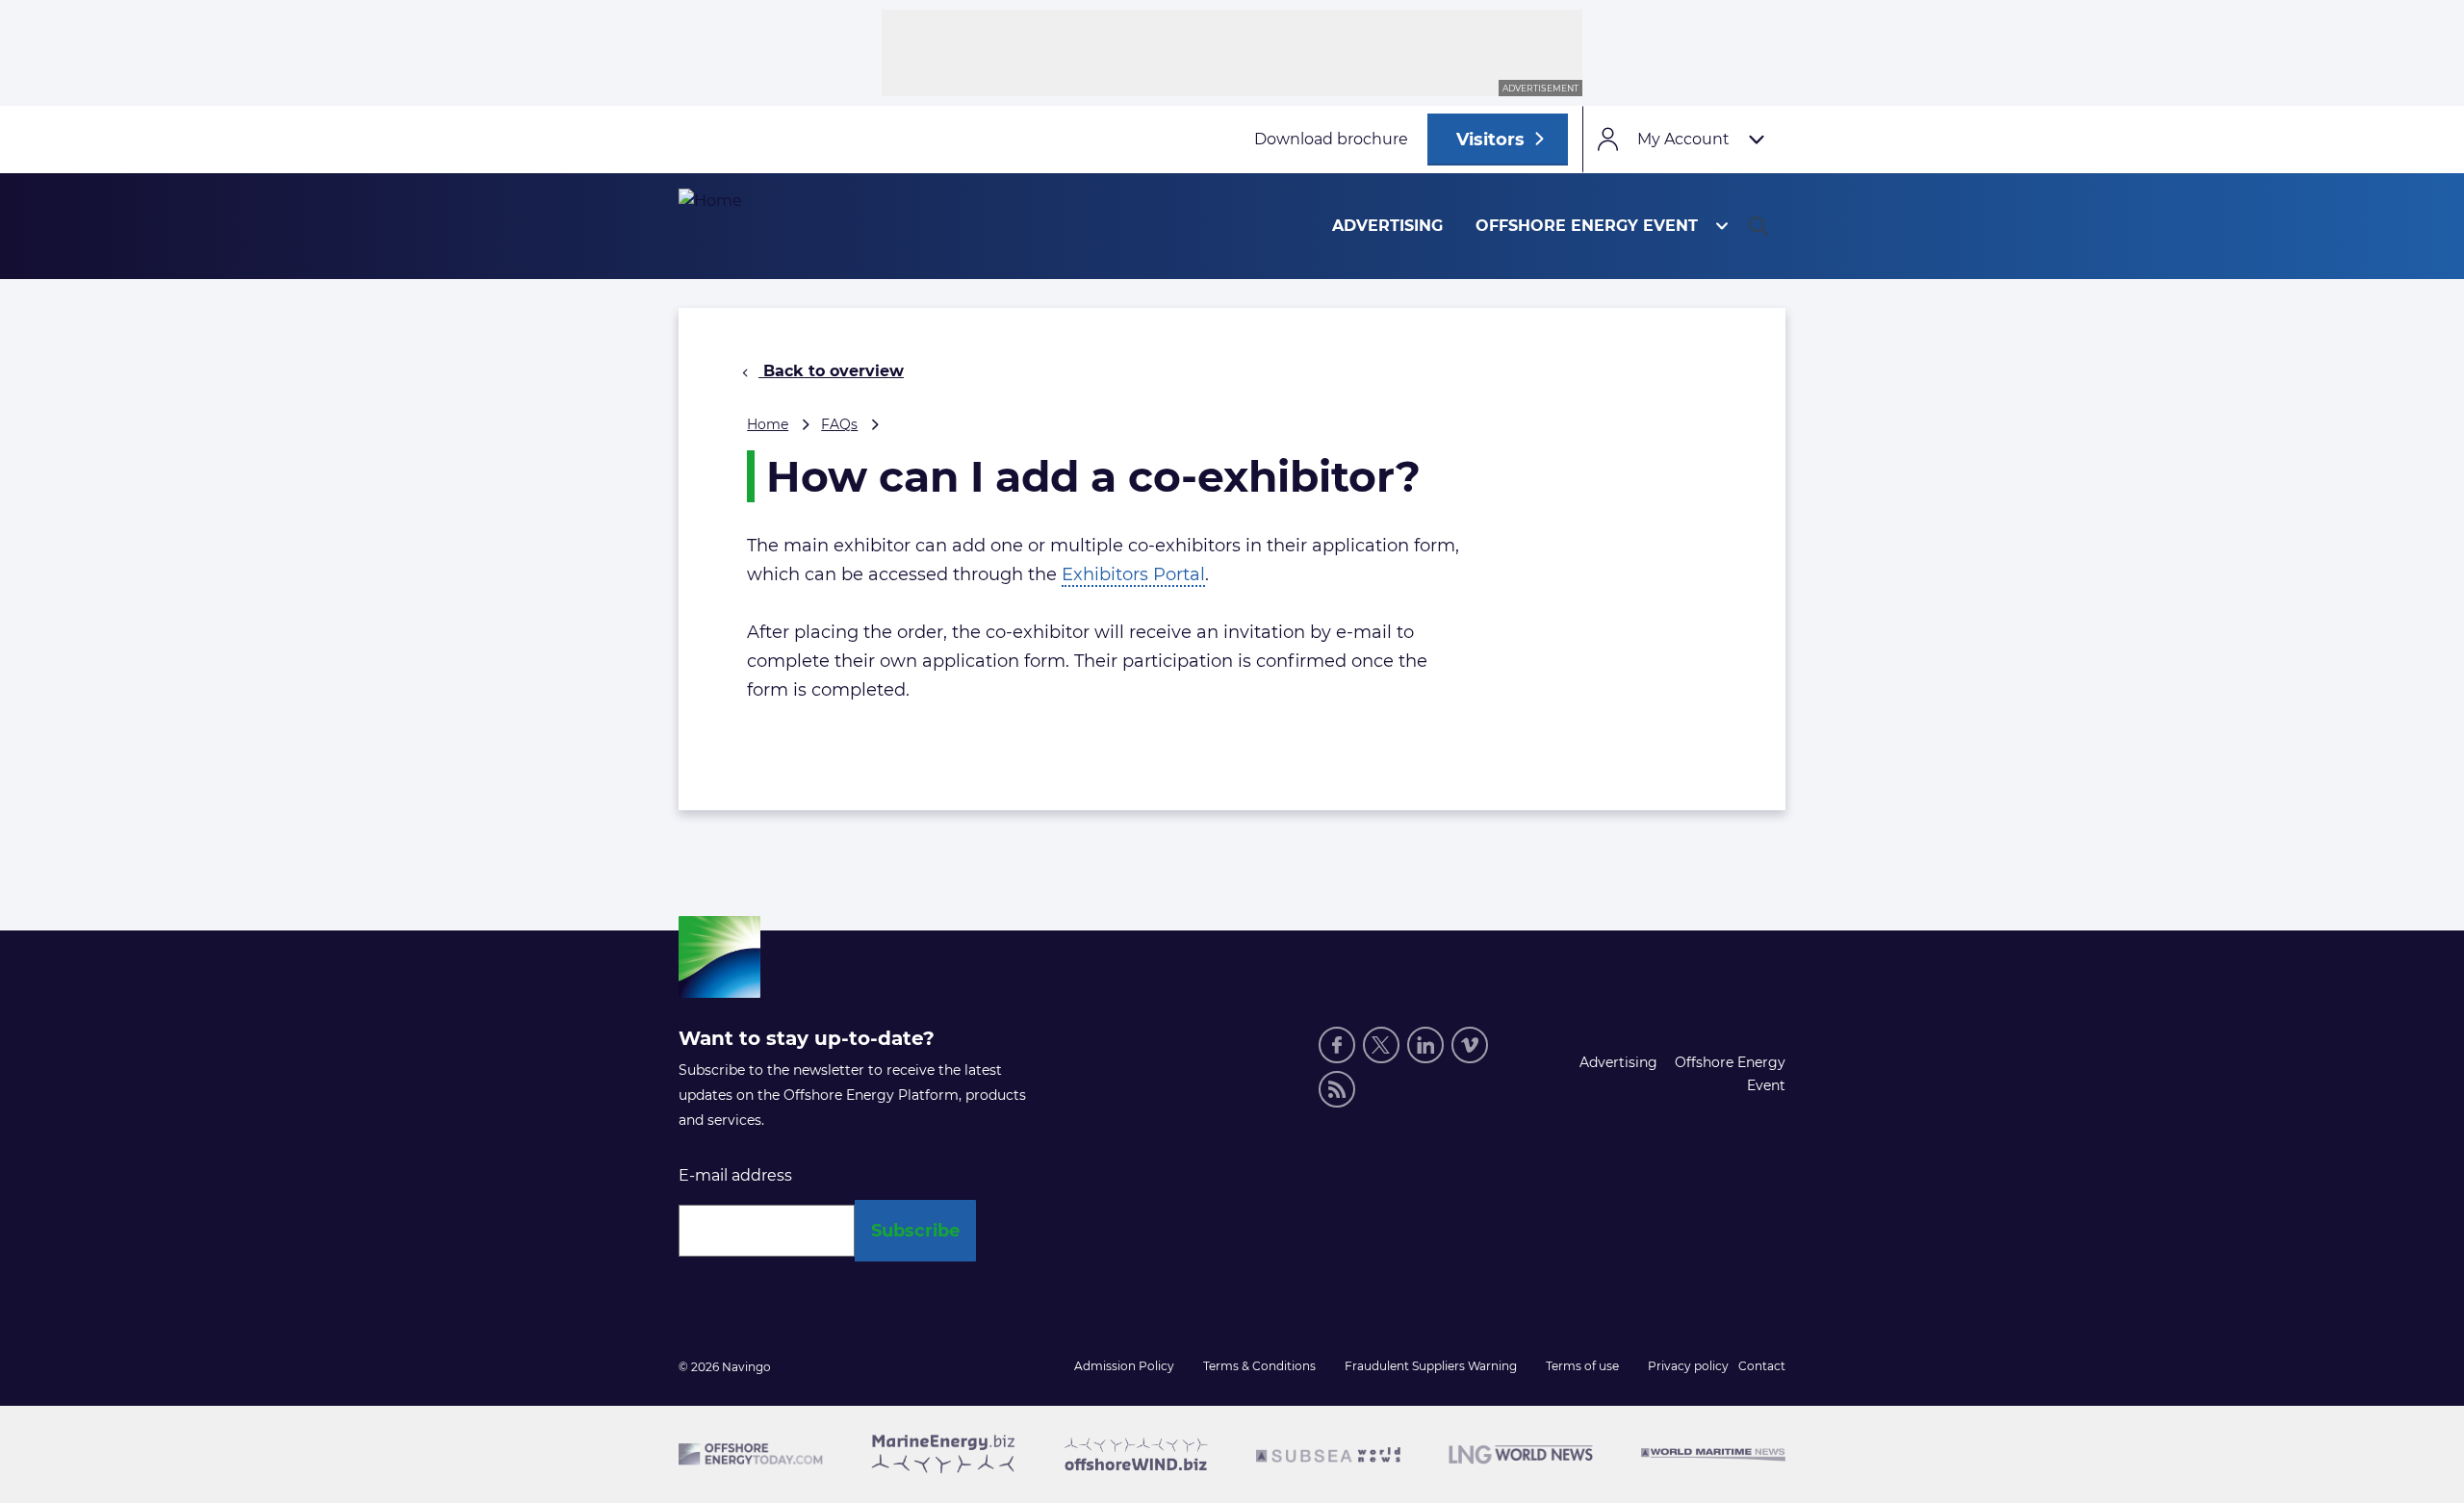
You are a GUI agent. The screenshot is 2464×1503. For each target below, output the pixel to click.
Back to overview (831, 371)
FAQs (839, 424)
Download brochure (1331, 139)
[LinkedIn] (1425, 1045)
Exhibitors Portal (1133, 574)
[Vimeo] (1470, 1045)
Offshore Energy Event (1587, 226)
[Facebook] (1337, 1045)
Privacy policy (1688, 1366)
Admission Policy (1124, 1366)
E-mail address (735, 1175)
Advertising (1387, 226)
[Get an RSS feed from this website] (1337, 1089)
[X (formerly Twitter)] (1381, 1045)
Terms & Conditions (1259, 1366)
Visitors (1490, 140)
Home (768, 424)
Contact (1762, 1366)
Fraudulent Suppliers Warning (1431, 1366)
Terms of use (1582, 1366)
